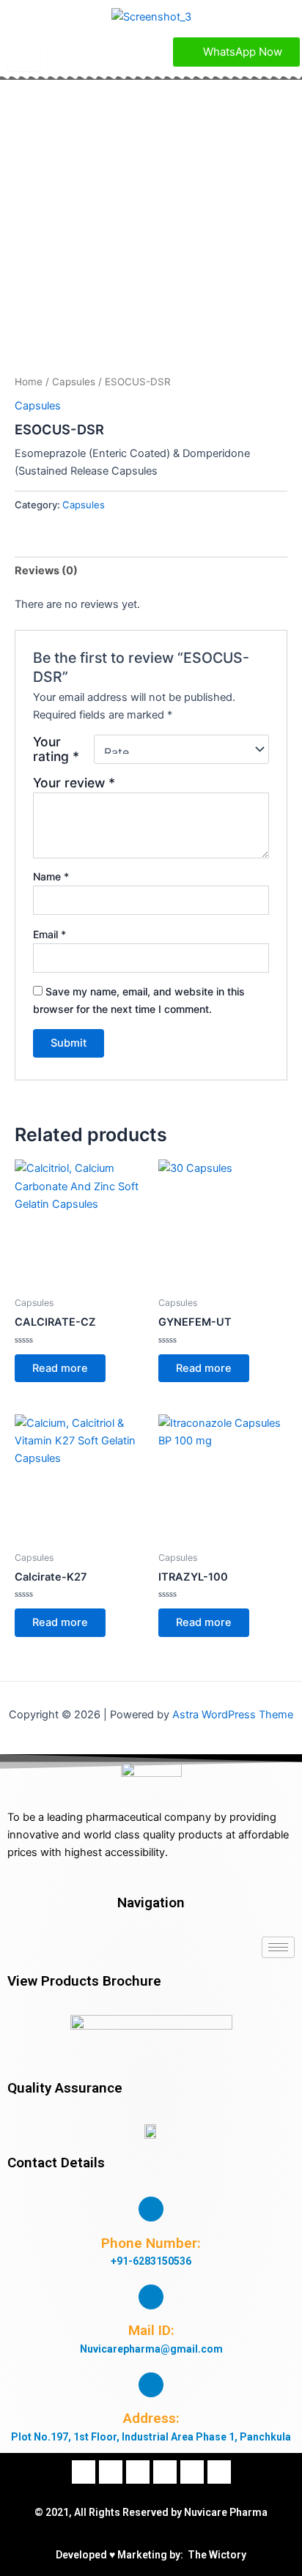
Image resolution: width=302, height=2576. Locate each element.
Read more (60, 1368)
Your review (74, 783)
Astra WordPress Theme (233, 1715)
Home (29, 382)
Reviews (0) (46, 571)
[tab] (151, 571)
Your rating (56, 749)
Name (51, 876)
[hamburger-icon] (24, 56)
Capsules (74, 382)
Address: (151, 2418)
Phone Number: (151, 2243)
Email (49, 934)
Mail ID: (151, 2330)
